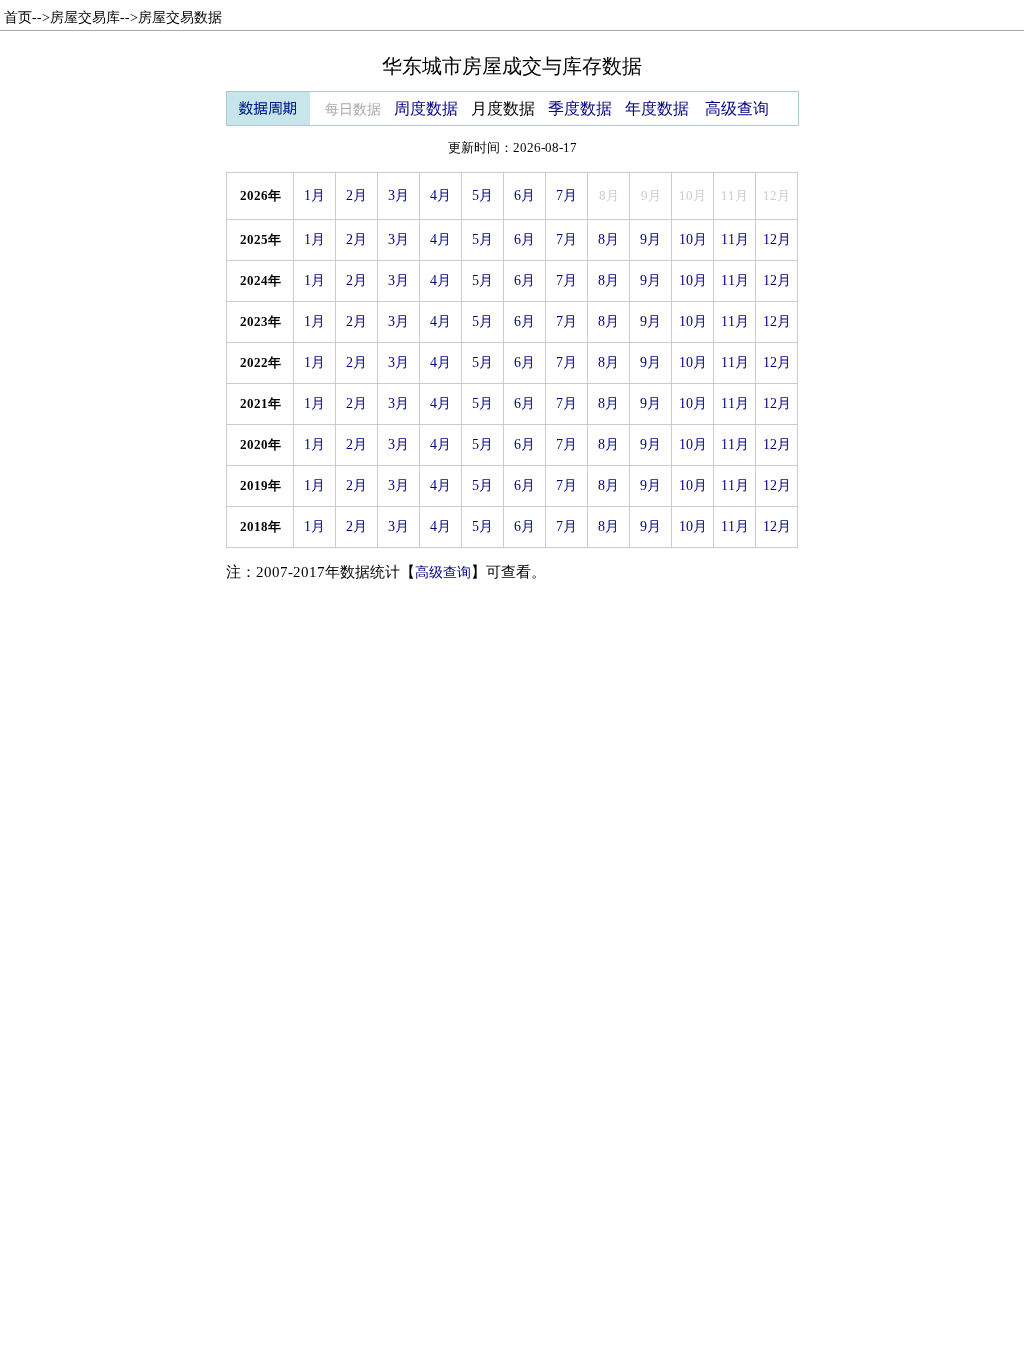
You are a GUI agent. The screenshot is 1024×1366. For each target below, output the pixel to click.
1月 (314, 195)
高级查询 (737, 108)
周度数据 (426, 108)
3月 (398, 195)
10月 (693, 239)
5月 (482, 195)
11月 (735, 239)
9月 (650, 239)
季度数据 (580, 108)
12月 (777, 239)
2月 (356, 195)
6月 (524, 195)
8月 (608, 239)
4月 (440, 195)
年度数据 (657, 108)
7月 (566, 195)
